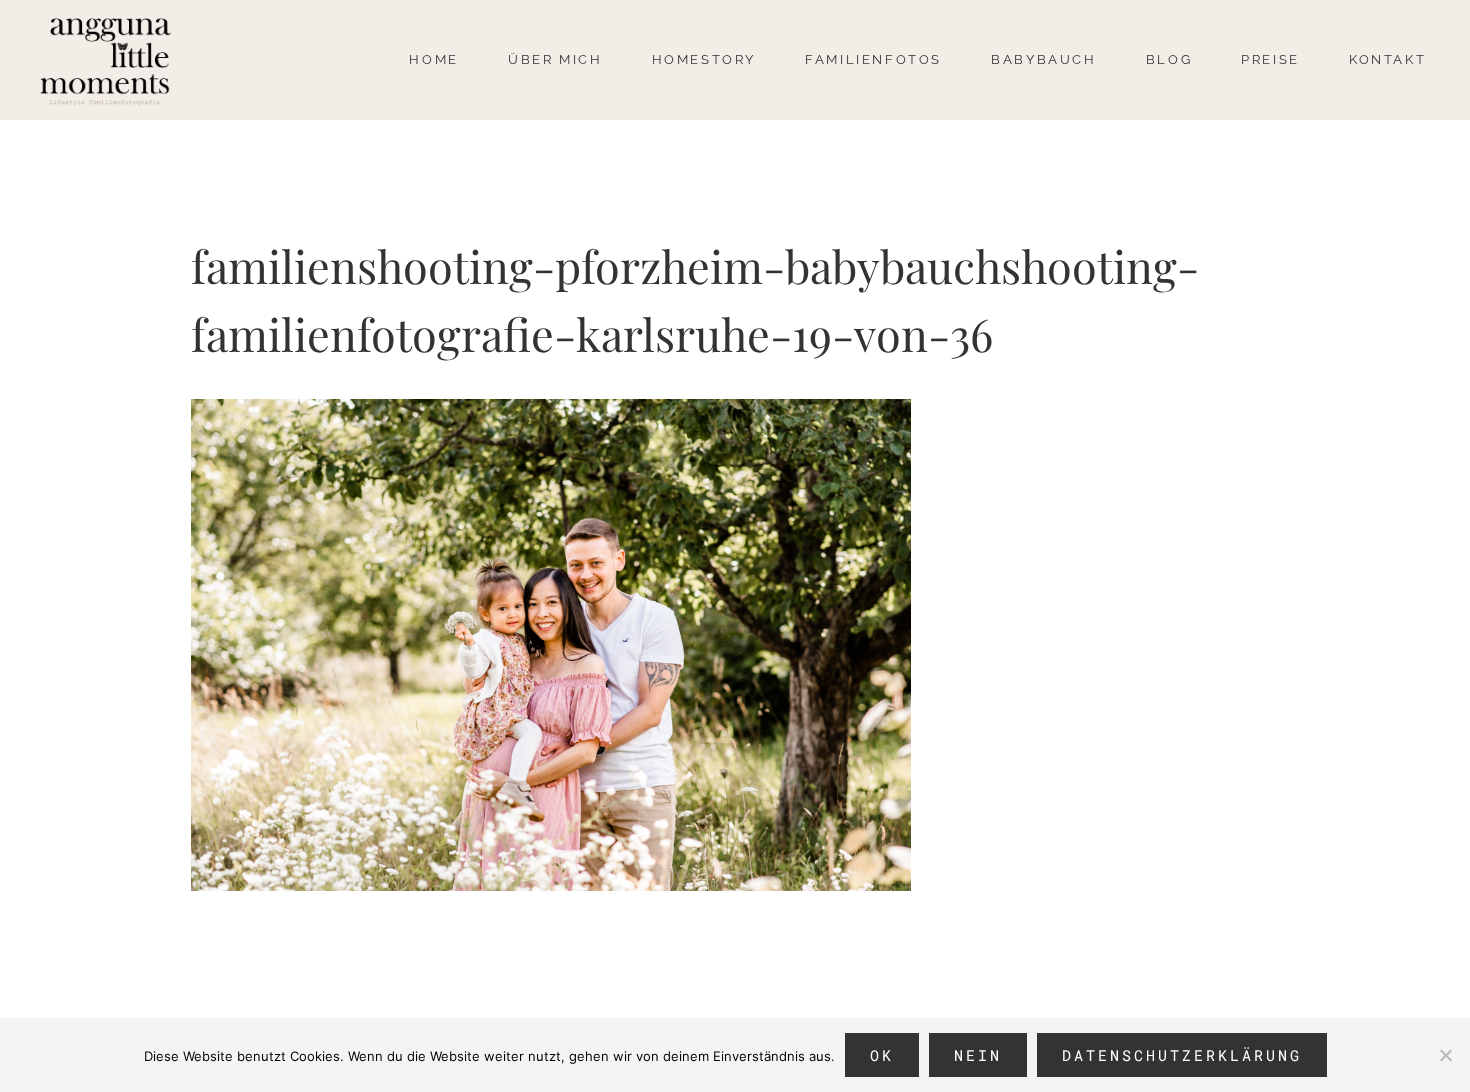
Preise (1270, 59)
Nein (978, 1055)
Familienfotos (873, 59)
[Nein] (1445, 1055)
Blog (1169, 59)
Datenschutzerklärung (1182, 1055)
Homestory (704, 59)
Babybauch (1043, 59)
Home (433, 59)
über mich (555, 59)
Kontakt (1387, 59)
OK (882, 1055)
